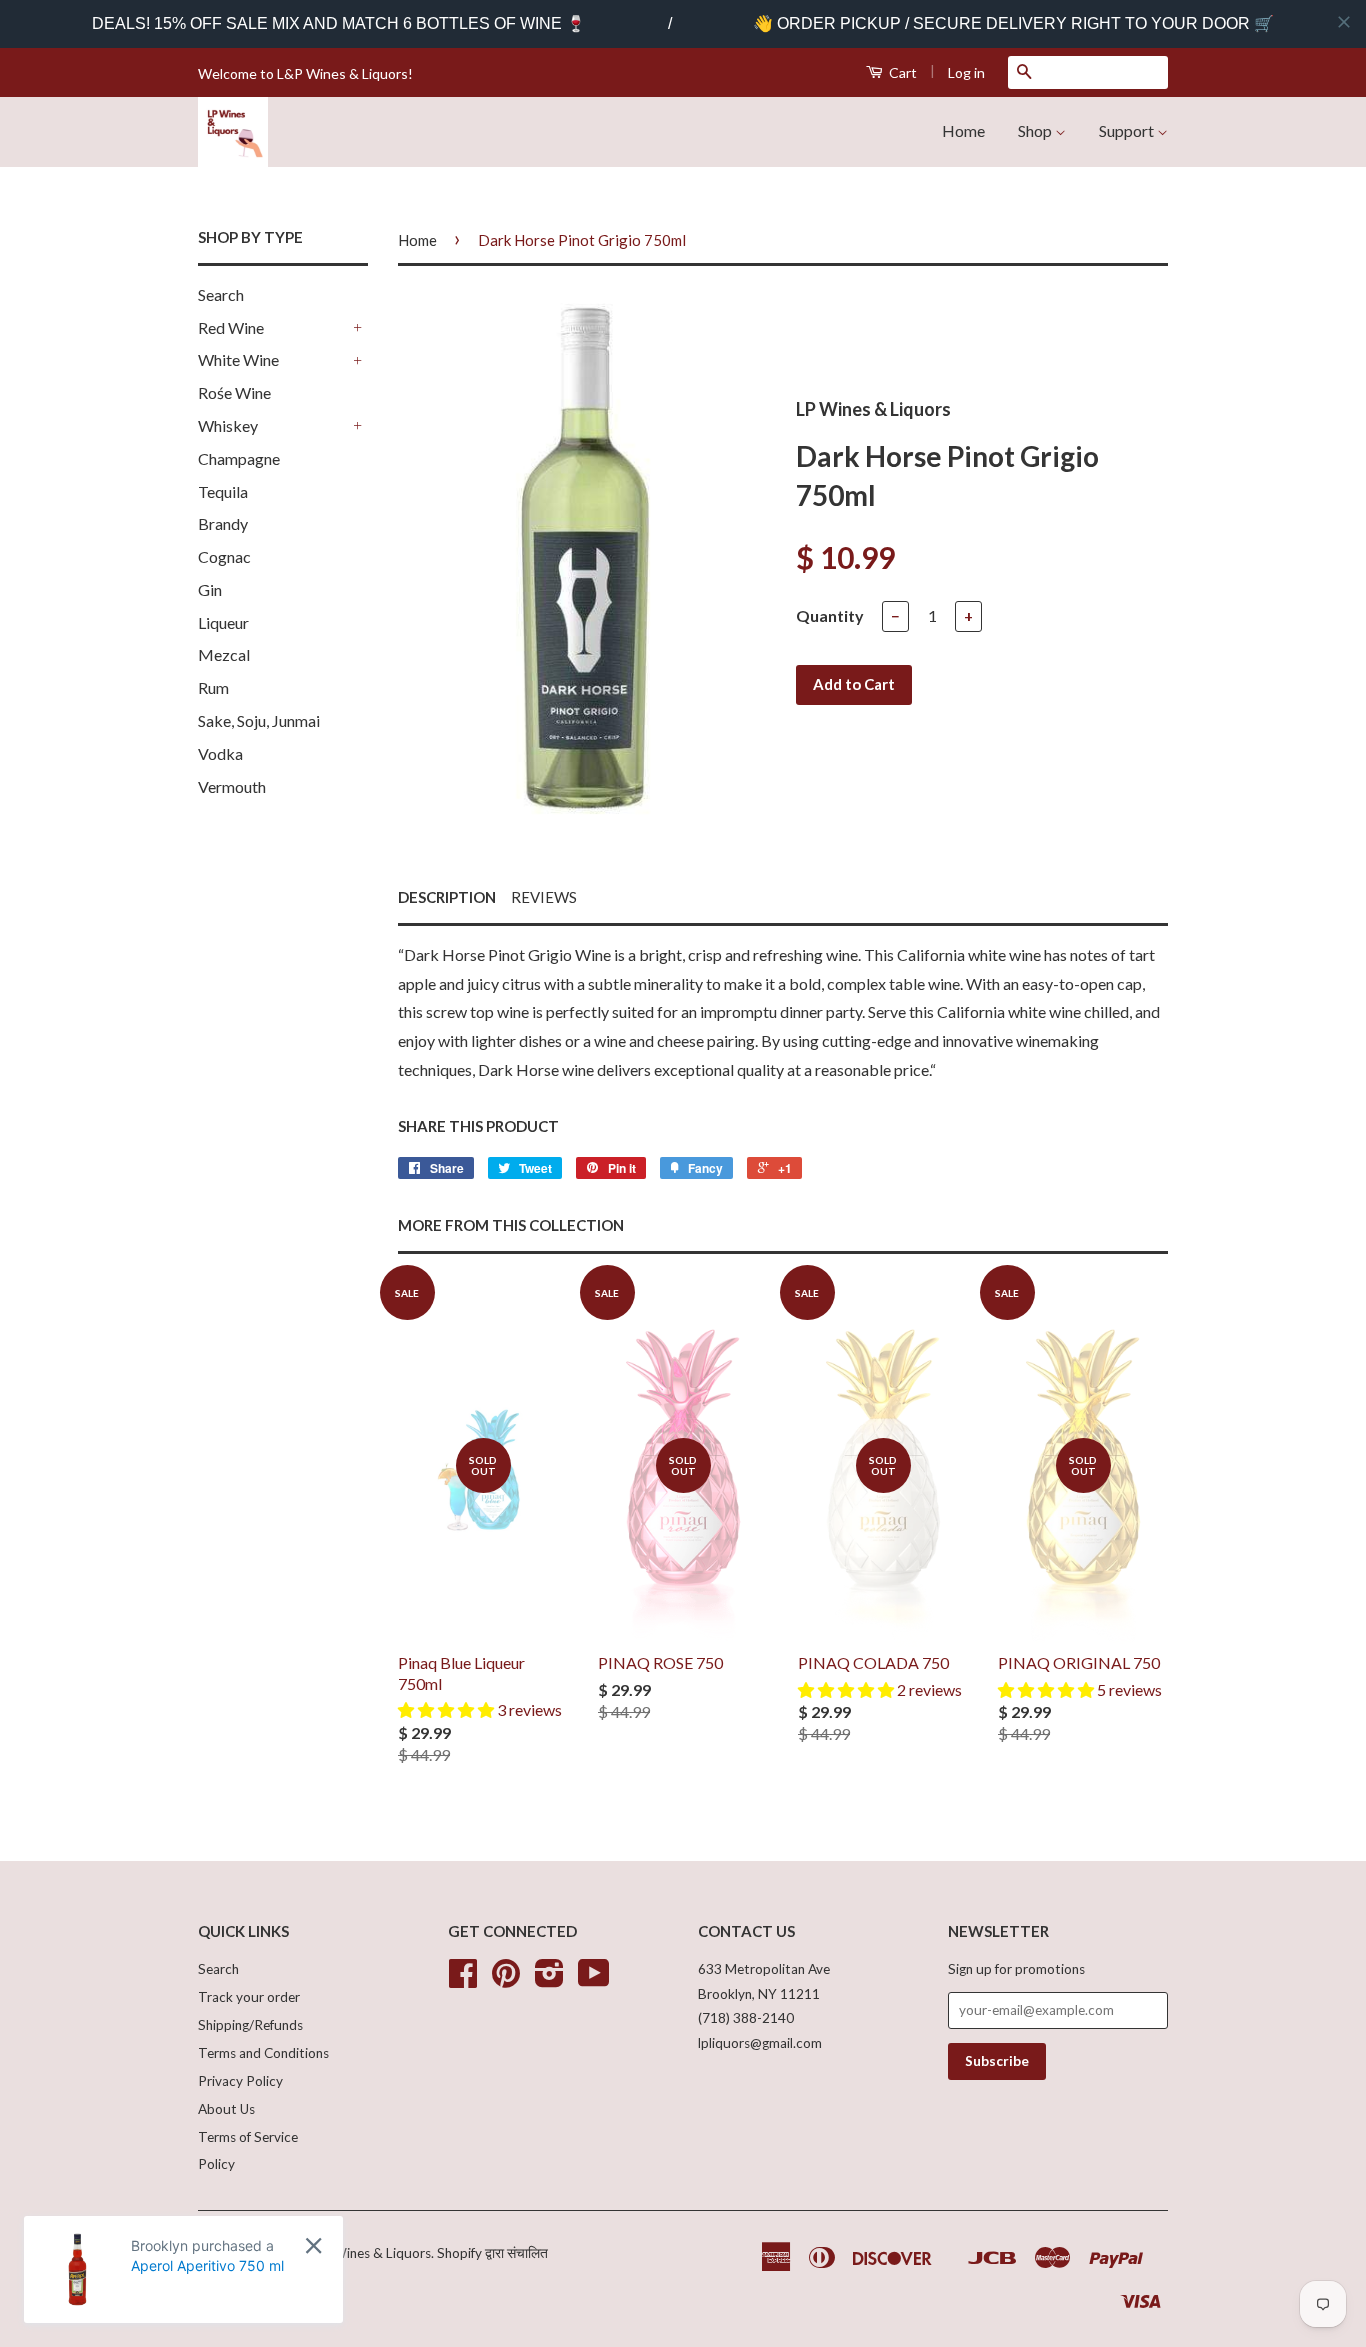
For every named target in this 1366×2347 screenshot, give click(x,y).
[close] (1344, 22)
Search (221, 294)
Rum (213, 687)
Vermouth (232, 786)
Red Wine (231, 327)
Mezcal (224, 654)
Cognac (224, 556)
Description (447, 897)
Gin (210, 589)
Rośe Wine (234, 392)
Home (963, 130)
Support (1128, 130)
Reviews (544, 897)
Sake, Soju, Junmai (259, 720)
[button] (447, 1709)
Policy (216, 2164)
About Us (226, 2109)
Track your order (249, 1997)
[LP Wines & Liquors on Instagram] (549, 1980)
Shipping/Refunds (250, 2025)
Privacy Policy (240, 2081)
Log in (966, 72)
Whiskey (228, 425)
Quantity (830, 615)
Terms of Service (248, 2137)
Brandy (223, 523)
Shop (1036, 130)
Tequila (223, 491)
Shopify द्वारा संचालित (492, 2253)
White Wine (238, 359)
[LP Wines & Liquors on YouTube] (594, 1980)
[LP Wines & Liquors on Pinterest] (506, 1980)
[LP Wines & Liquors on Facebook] (463, 1980)
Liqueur (223, 622)
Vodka (220, 753)
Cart (901, 72)
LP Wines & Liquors (372, 2253)
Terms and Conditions (263, 2053)
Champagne (239, 458)
